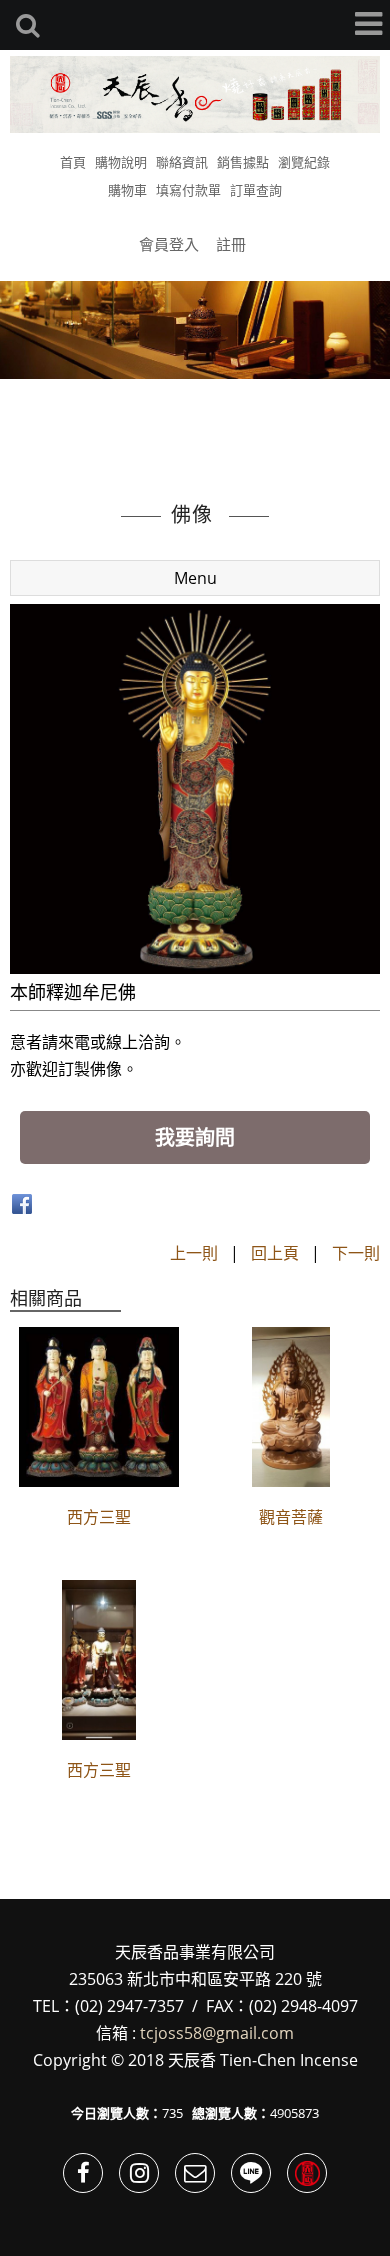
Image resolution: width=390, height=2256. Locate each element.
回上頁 (275, 1253)
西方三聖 (99, 1517)
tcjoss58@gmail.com (217, 2033)
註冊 (231, 244)
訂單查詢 (256, 190)
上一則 (194, 1253)
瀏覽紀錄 (304, 162)
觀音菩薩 (291, 1517)
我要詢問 (195, 1137)
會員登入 (169, 244)
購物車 (127, 190)
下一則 (356, 1253)
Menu (195, 578)
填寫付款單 (188, 190)
